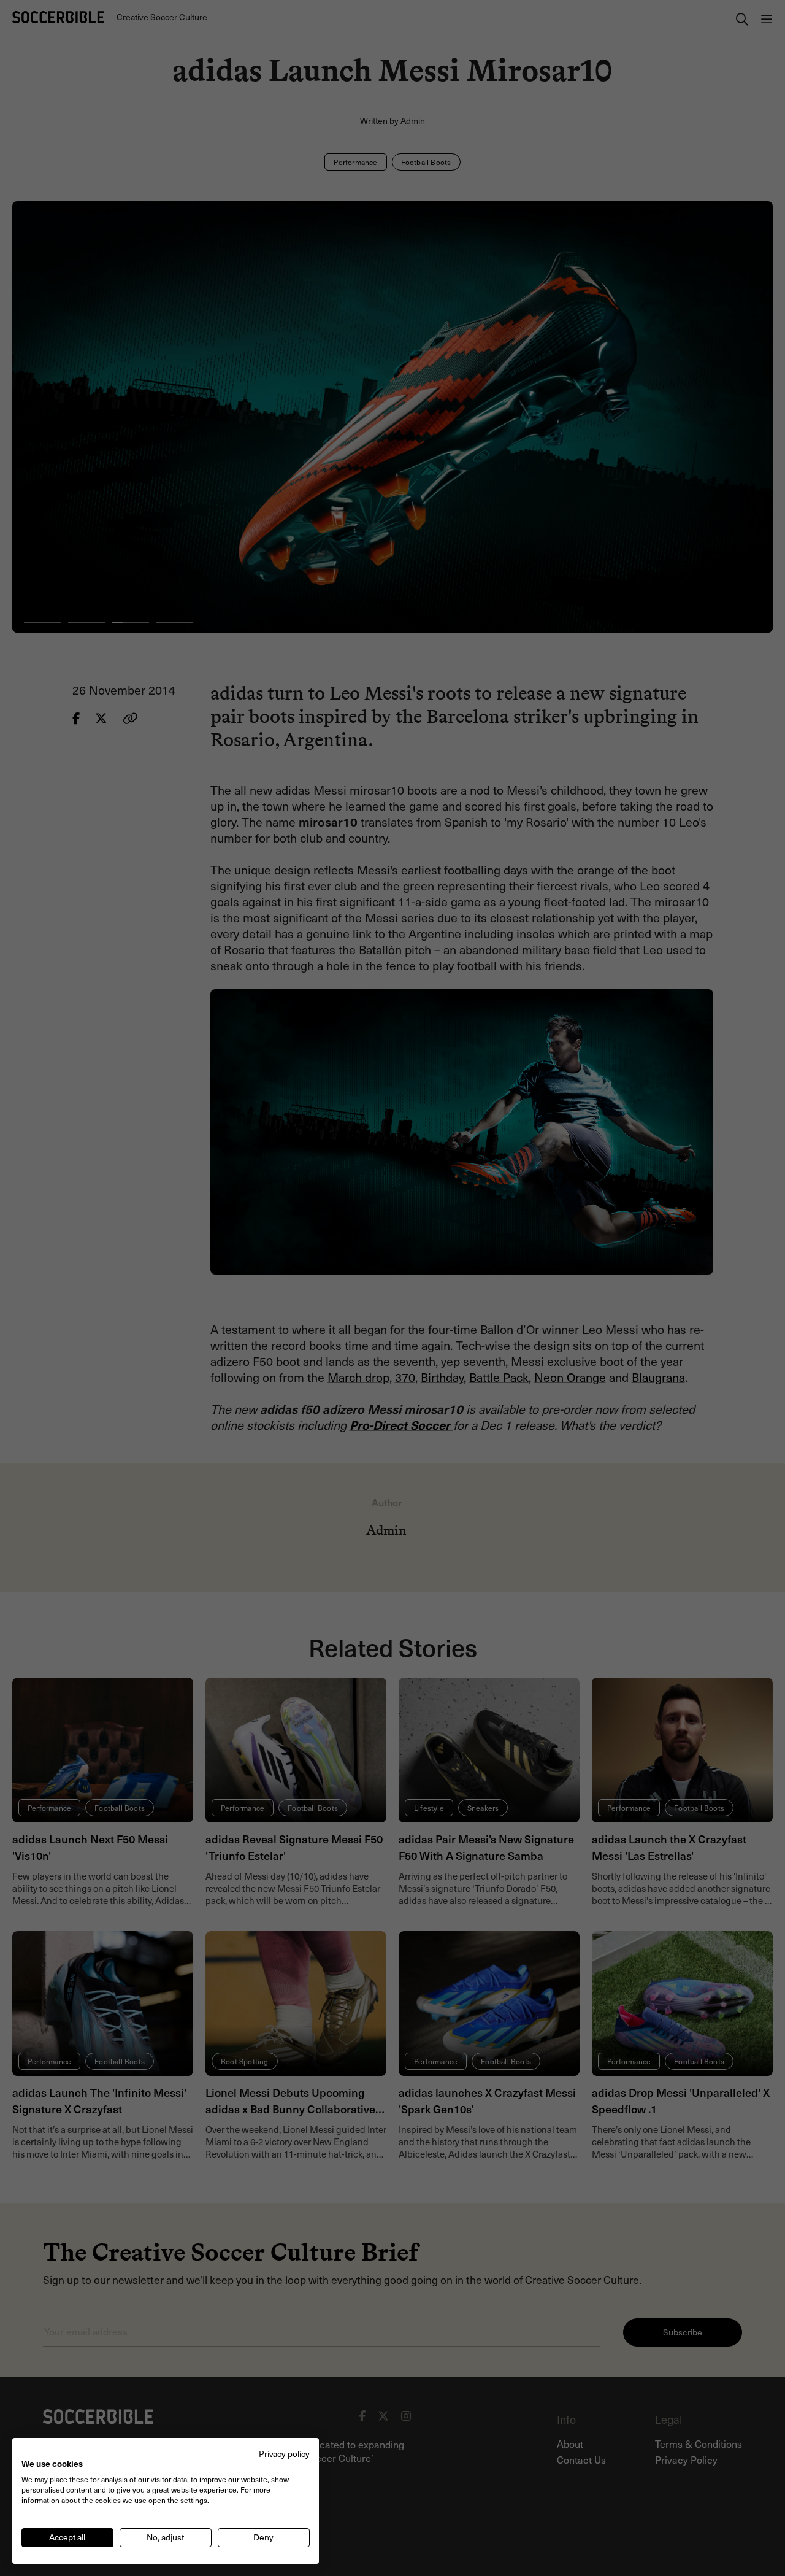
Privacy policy (284, 2454)
